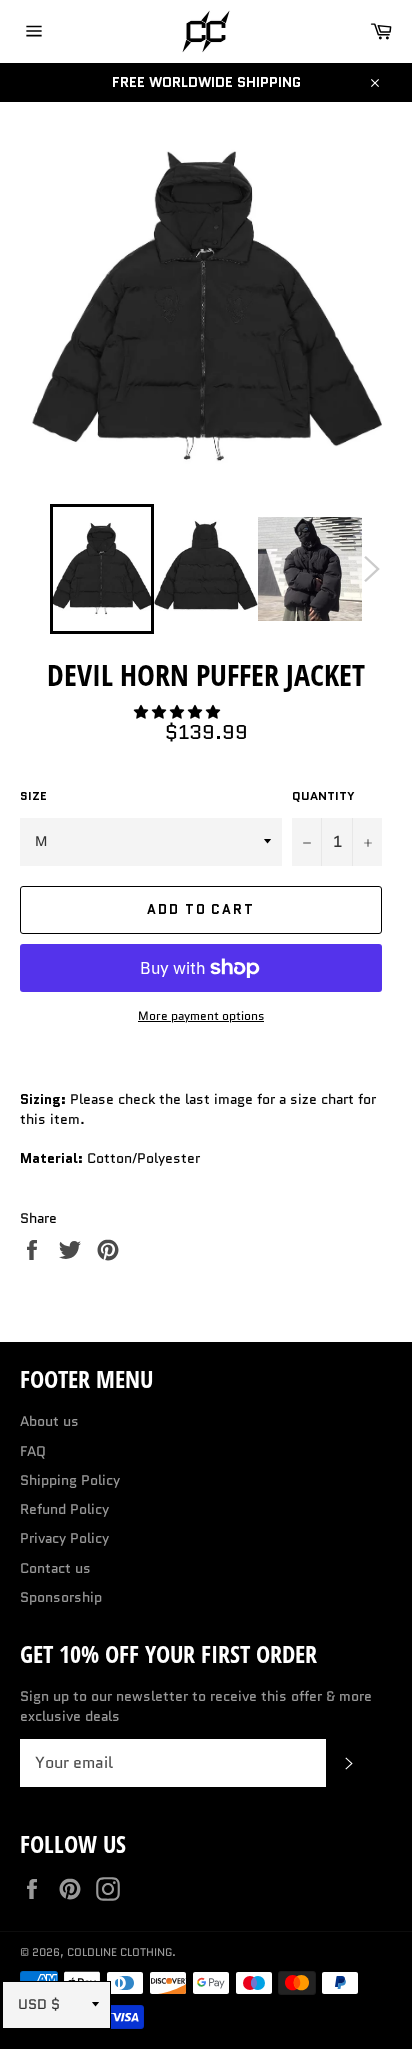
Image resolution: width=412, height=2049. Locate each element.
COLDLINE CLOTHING (119, 1952)
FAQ (33, 1451)
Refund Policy (64, 1509)
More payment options (201, 1016)
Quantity (323, 796)
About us (49, 1421)
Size (33, 796)
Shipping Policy (70, 1480)
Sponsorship (61, 1597)
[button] (179, 712)
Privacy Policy (64, 1538)
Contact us (55, 1568)
